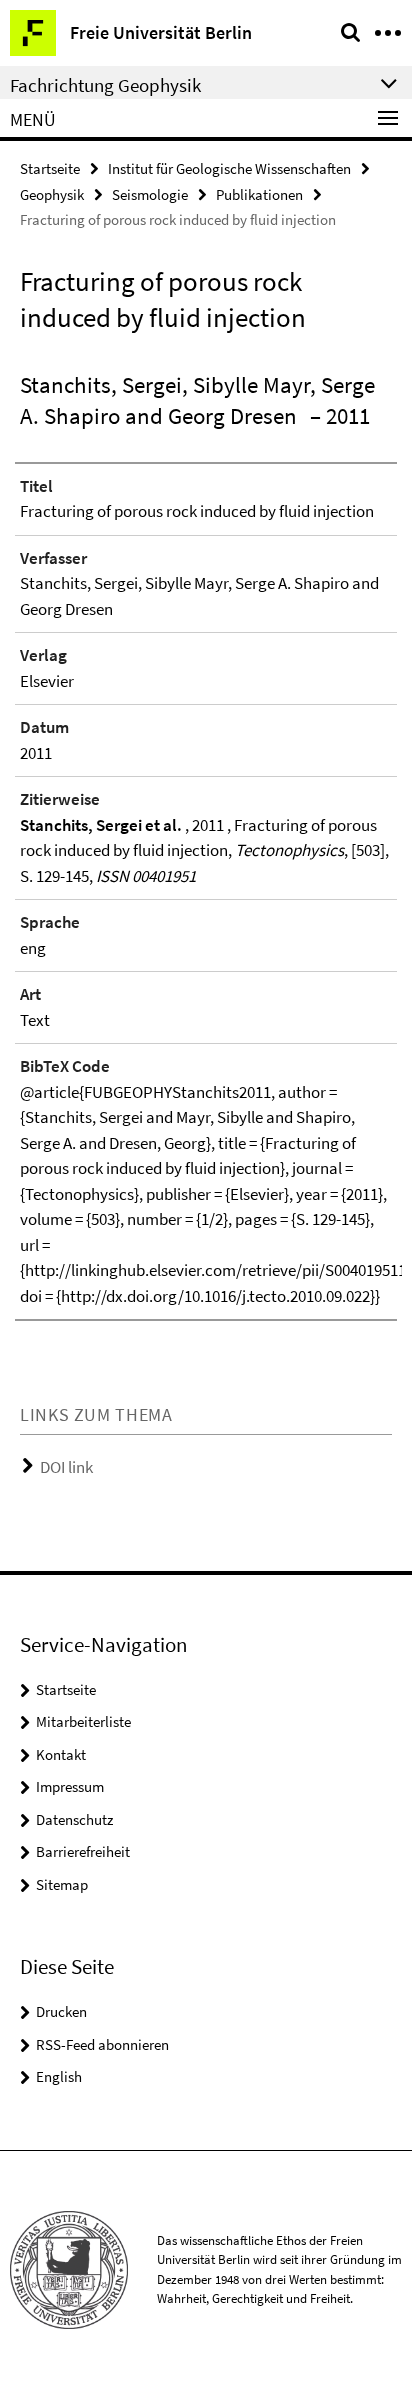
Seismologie (150, 194)
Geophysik (52, 194)
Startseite (50, 168)
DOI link (66, 1467)
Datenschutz (74, 1819)
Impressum (70, 1786)
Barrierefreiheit (83, 1851)
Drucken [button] (61, 2011)
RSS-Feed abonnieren (102, 2044)
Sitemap (62, 1884)
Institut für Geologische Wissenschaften (229, 168)
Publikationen (259, 194)
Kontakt (61, 1754)
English (59, 2076)
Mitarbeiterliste (83, 1721)
